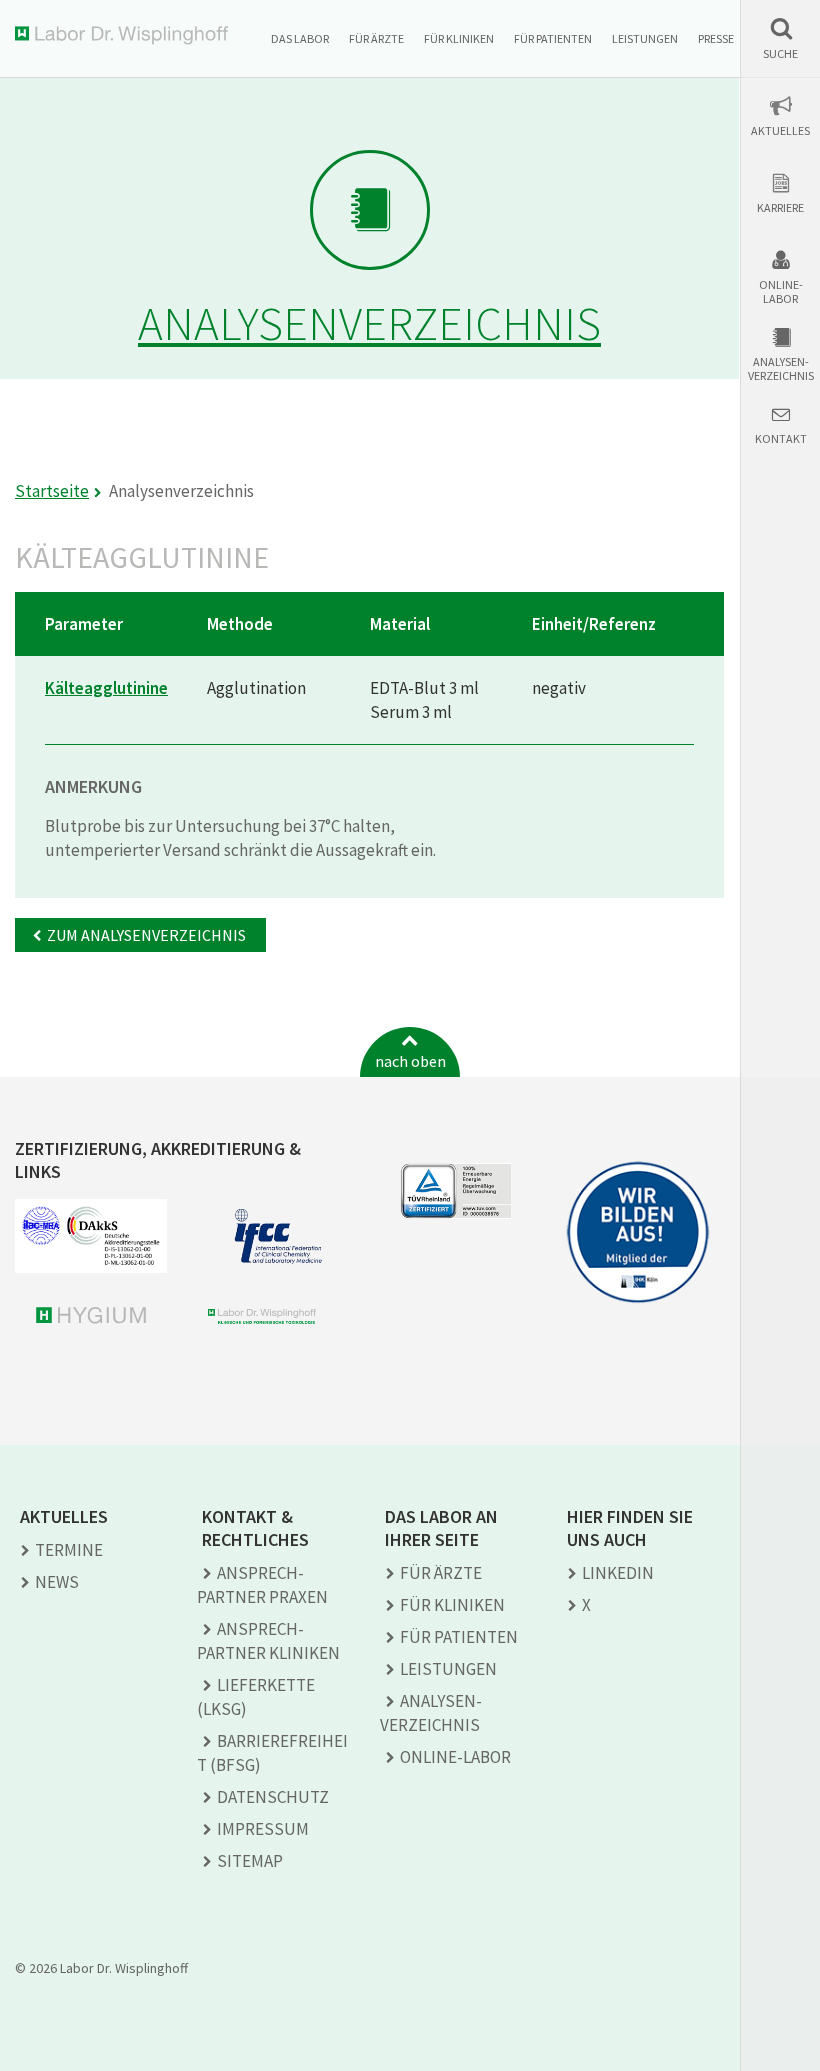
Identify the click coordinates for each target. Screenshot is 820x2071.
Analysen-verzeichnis (781, 369)
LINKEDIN (618, 1573)
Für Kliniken (459, 38)
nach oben (410, 1061)
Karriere (780, 208)
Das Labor (300, 38)
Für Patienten (553, 38)
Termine (69, 1550)
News (57, 1582)
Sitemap (250, 1861)
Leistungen (645, 38)
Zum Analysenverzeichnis (146, 935)
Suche (780, 54)
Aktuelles (780, 131)
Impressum (263, 1829)
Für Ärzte (376, 38)
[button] (780, 38)
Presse (716, 38)
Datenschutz (273, 1797)
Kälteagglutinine (106, 688)
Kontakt (781, 439)
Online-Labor (781, 292)
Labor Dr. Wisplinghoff (125, 35)
